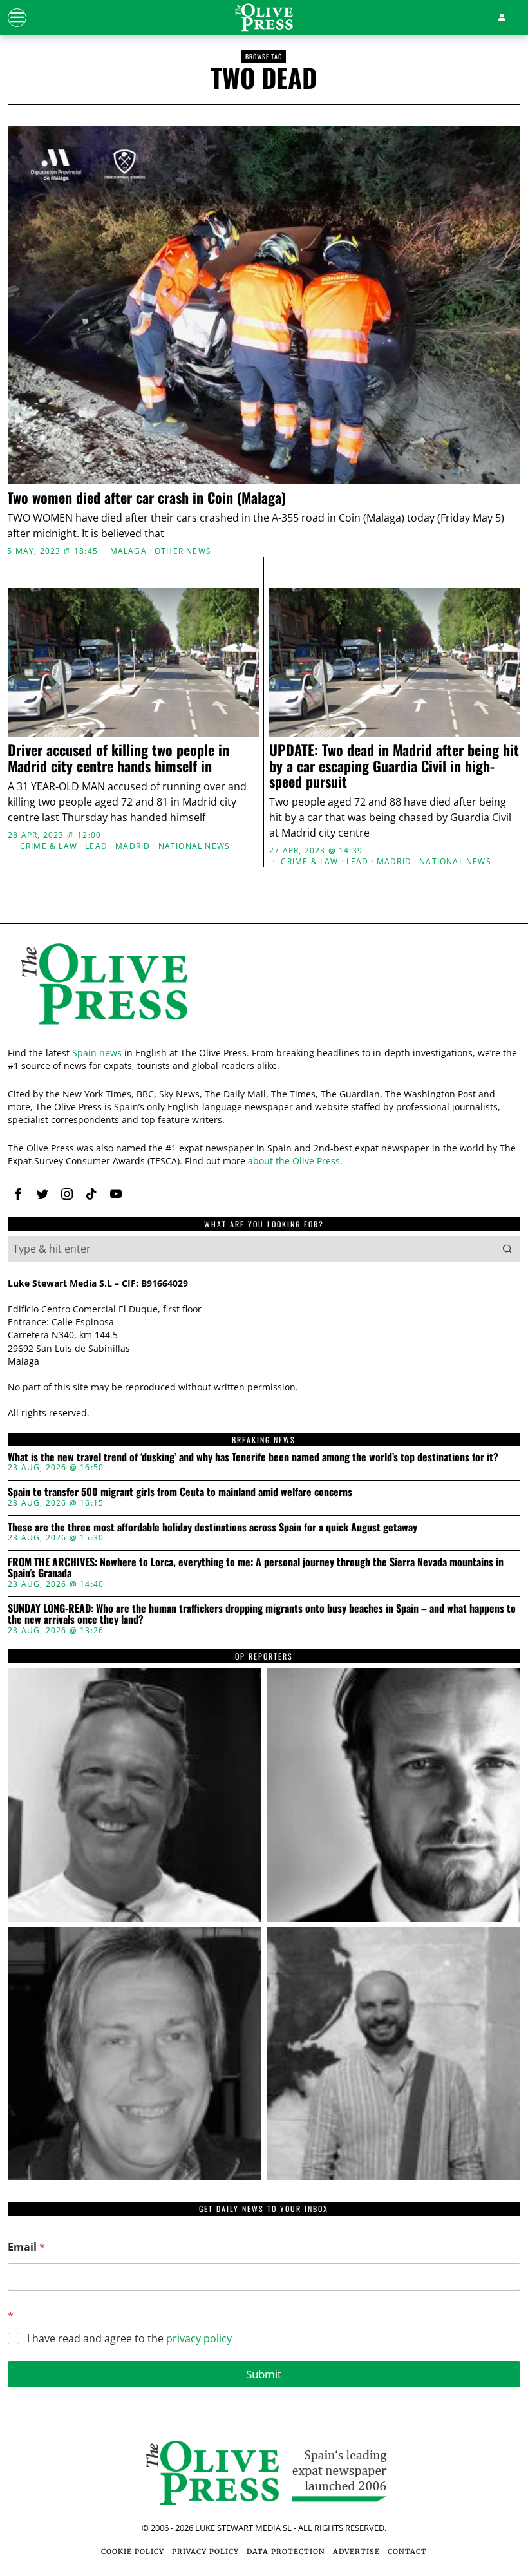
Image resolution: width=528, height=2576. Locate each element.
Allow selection (264, 1422)
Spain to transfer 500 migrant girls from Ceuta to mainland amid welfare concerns (180, 1492)
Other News (183, 551)
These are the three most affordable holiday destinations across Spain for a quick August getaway (212, 1528)
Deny (97, 1422)
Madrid (133, 846)
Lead (96, 846)
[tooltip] (135, 1795)
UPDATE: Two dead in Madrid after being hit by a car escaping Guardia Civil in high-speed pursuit (394, 765)
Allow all (432, 1422)
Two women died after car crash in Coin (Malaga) (148, 497)
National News (194, 846)
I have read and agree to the (129, 2339)
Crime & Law (49, 846)
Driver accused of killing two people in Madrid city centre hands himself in (118, 757)
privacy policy (199, 2338)
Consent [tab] (91, 1173)
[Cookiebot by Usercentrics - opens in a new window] (457, 1137)
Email (26, 2247)
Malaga (128, 551)
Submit (264, 2374)
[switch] (199, 1361)
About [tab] (437, 1173)
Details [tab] (264, 1173)
